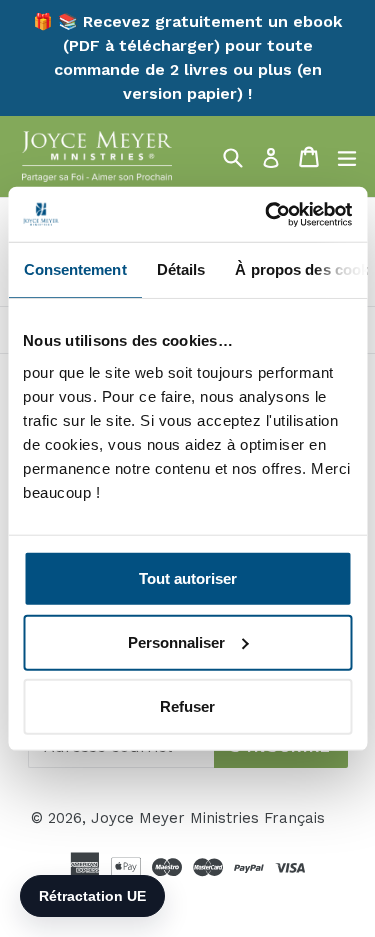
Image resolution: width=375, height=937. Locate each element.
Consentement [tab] (74, 269)
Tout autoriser (188, 577)
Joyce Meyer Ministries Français (208, 818)
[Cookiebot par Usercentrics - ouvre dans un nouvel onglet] (267, 214)
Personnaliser (176, 641)
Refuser (187, 705)
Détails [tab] (180, 269)
